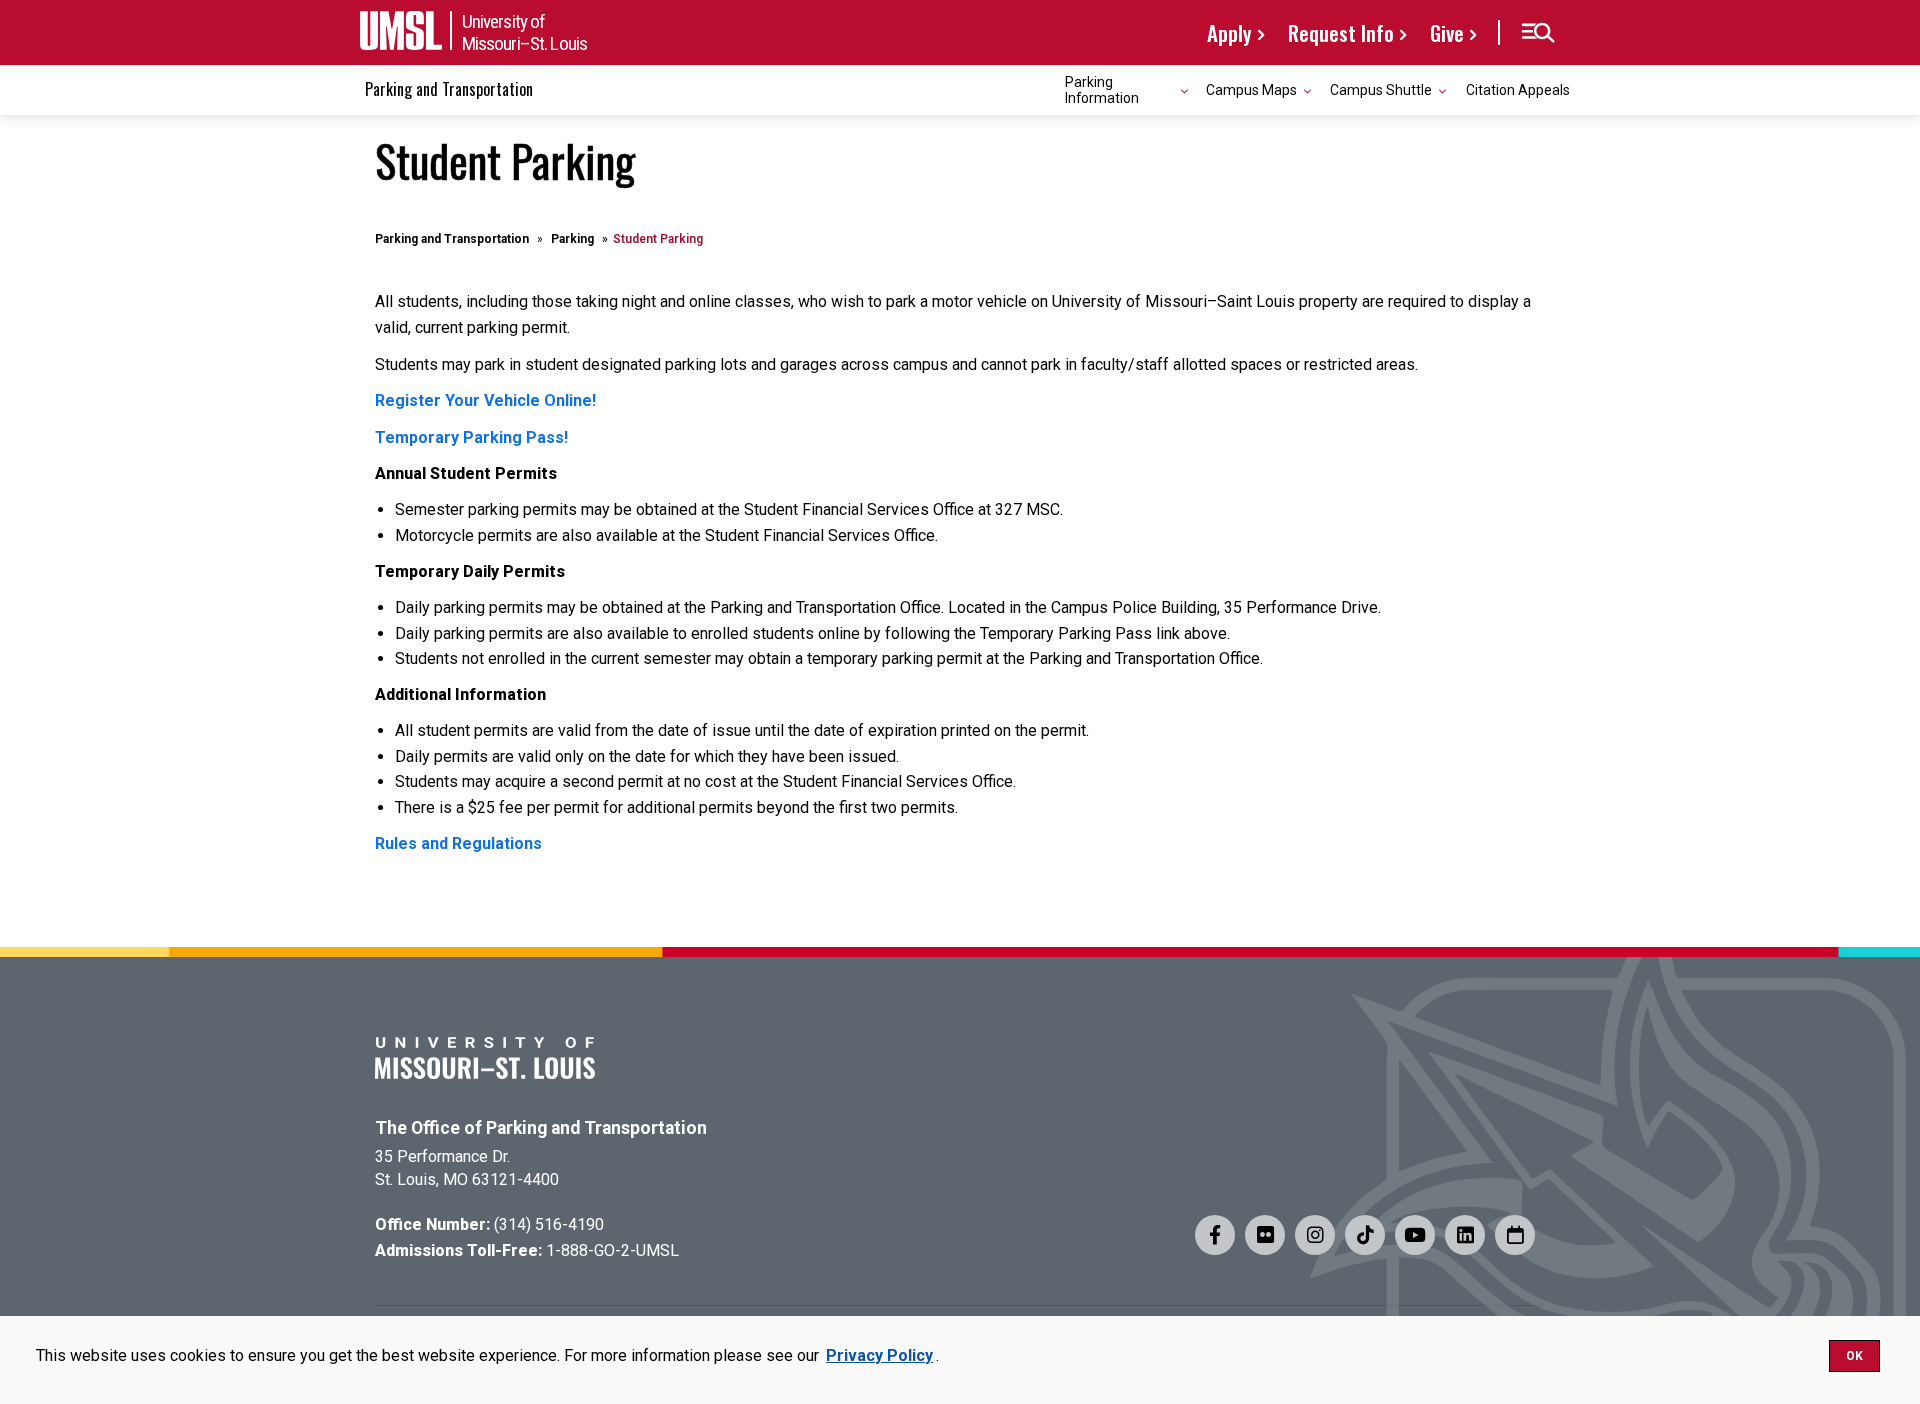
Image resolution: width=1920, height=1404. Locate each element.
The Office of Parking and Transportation (541, 1128)
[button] (1537, 33)
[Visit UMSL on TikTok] (1365, 1235)
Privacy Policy (879, 1355)
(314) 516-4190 (549, 1224)
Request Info (1341, 32)
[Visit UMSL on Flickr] (1265, 1235)
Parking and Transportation (449, 89)
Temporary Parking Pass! (471, 437)
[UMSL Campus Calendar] (1515, 1235)
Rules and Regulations (458, 843)
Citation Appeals (1518, 90)
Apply (1229, 32)
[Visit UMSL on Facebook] (1215, 1235)
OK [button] (1854, 1356)
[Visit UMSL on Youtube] (1415, 1235)
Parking (572, 239)
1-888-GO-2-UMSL (612, 1250)
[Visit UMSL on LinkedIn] (1465, 1235)
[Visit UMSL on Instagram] (1315, 1235)
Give (1447, 32)
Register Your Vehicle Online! (485, 400)
